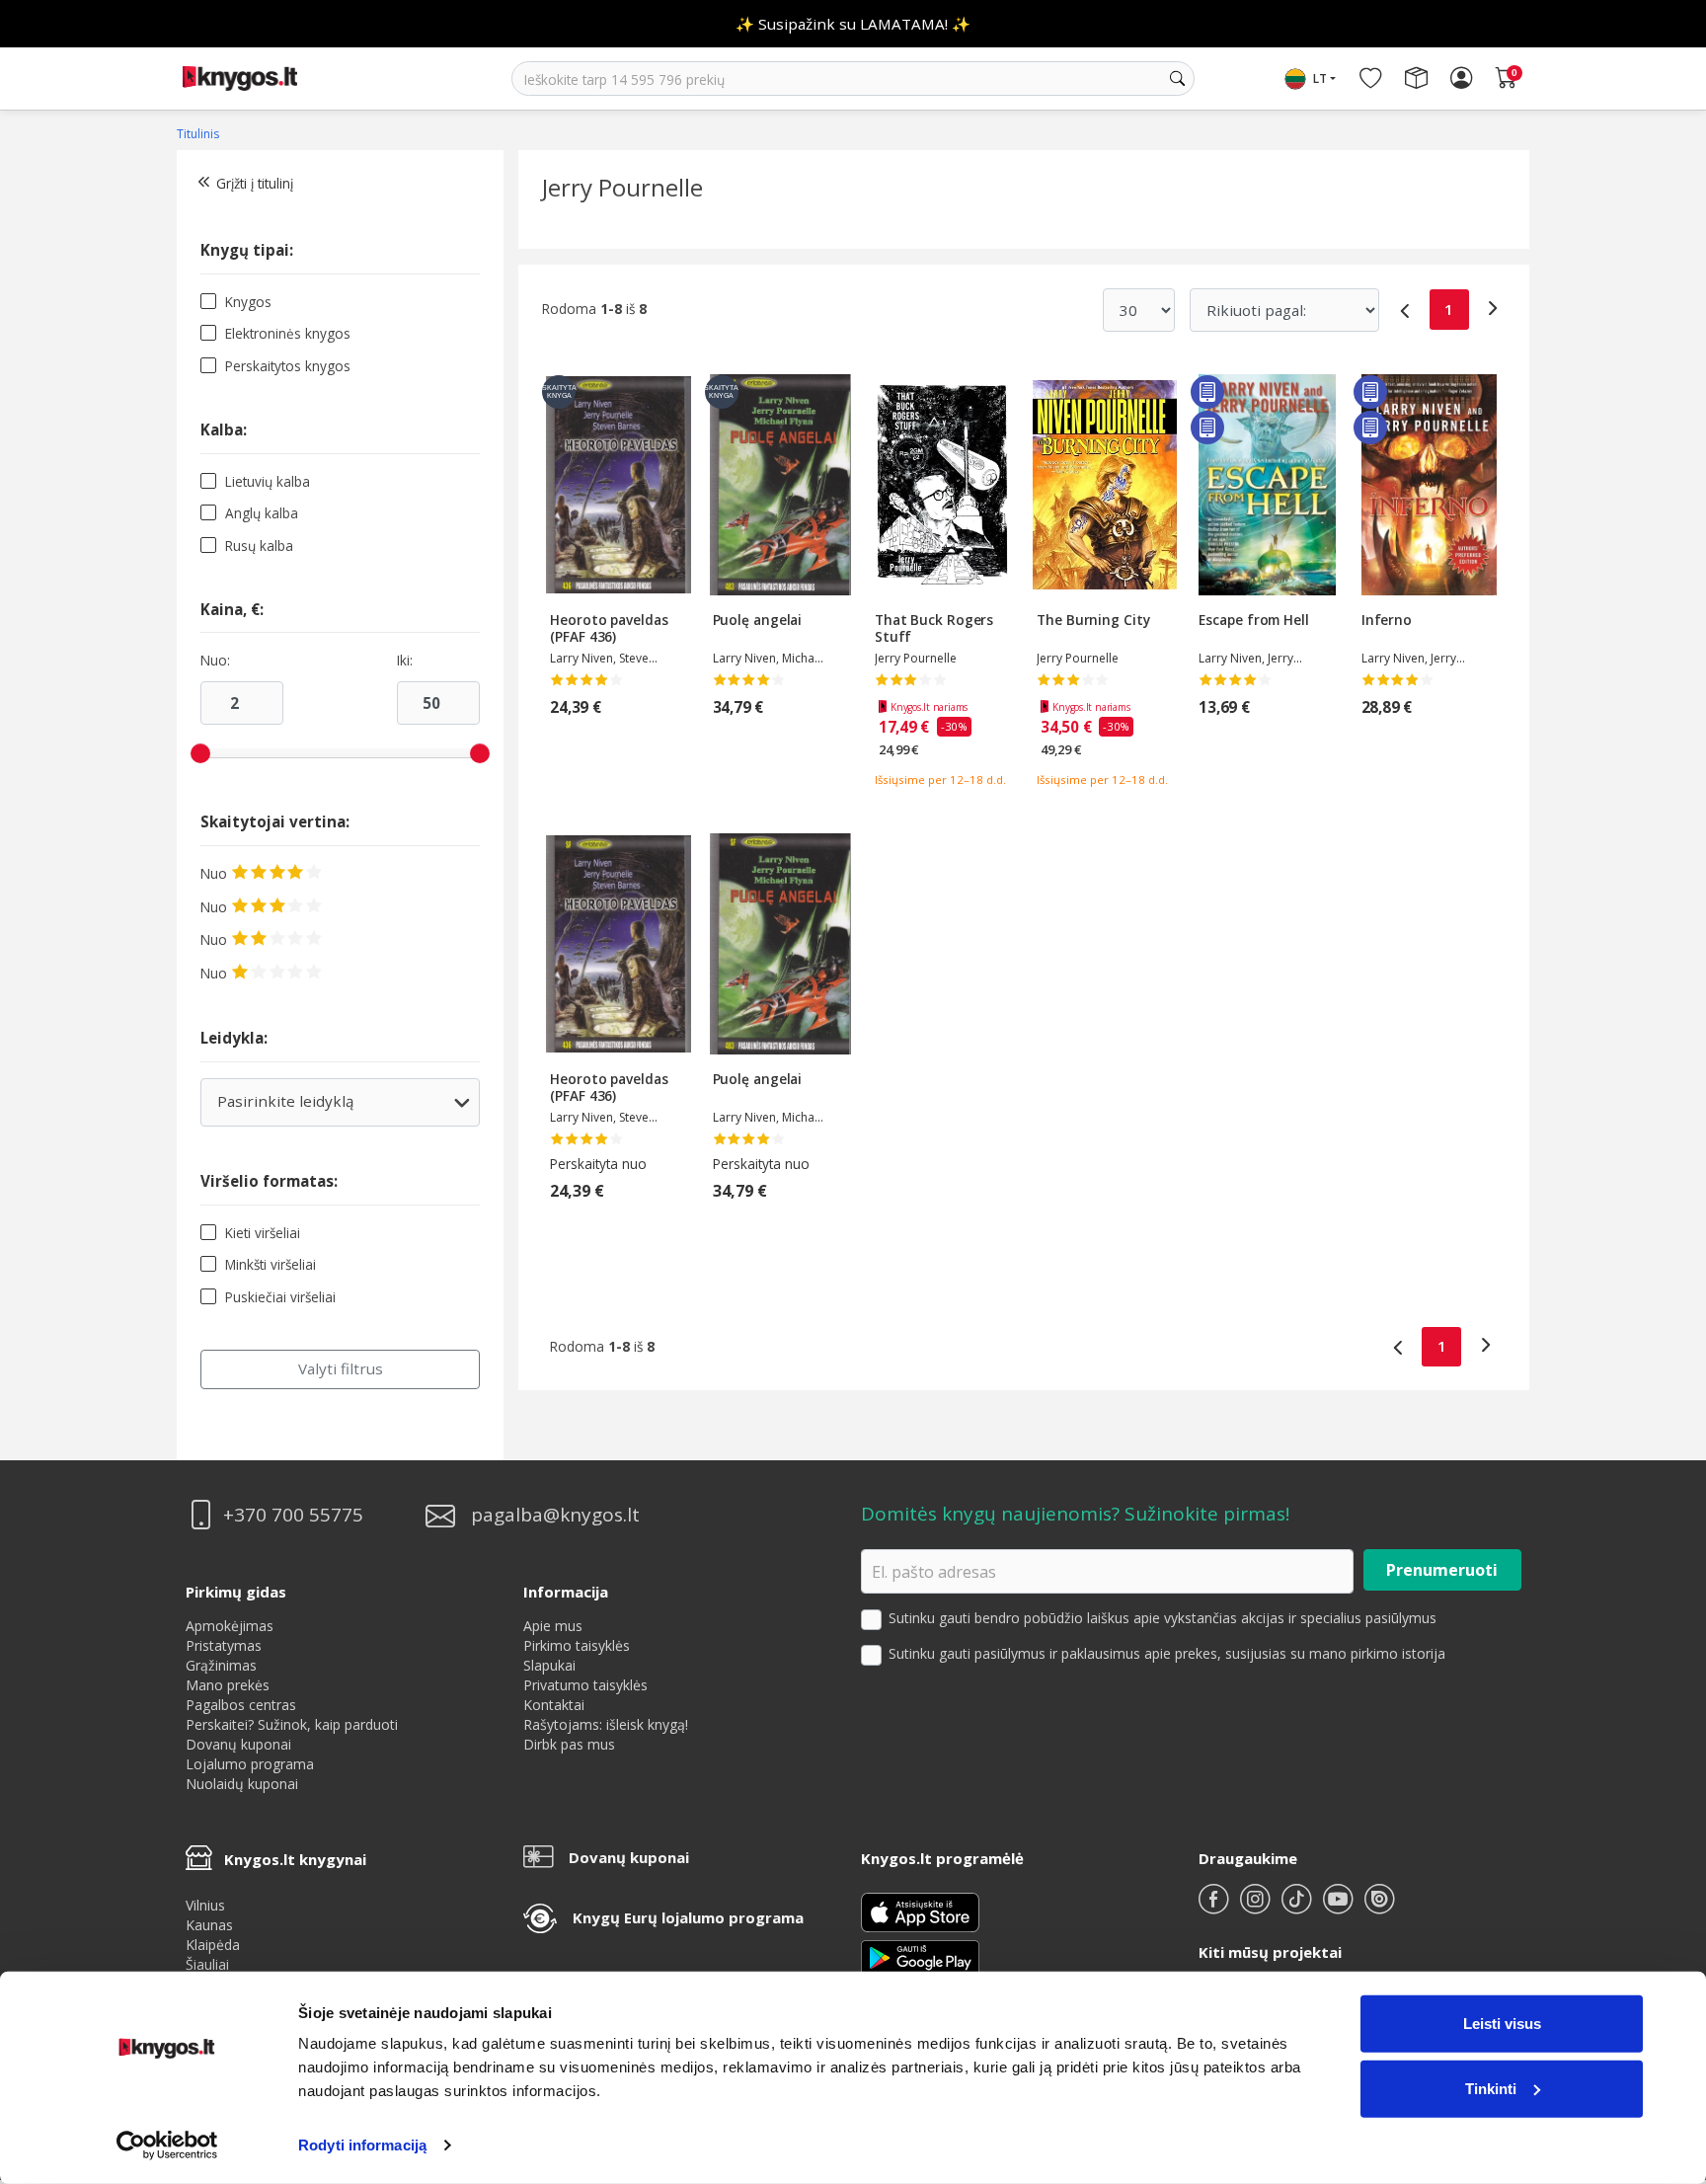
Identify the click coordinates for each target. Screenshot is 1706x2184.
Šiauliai (207, 1964)
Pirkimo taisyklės (577, 1645)
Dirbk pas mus (569, 1744)
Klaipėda (213, 1945)
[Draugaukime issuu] (1379, 1907)
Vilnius (205, 1905)
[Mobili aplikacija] (920, 1956)
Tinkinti (1491, 2088)
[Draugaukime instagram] (1257, 1907)
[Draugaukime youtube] (1340, 1907)
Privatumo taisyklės (585, 1685)
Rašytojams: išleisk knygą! (606, 1724)
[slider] (200, 753)
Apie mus (553, 1626)
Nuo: (215, 661)
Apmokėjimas (230, 1626)
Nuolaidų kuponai (242, 1784)
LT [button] (1320, 78)
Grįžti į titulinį (255, 183)
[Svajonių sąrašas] (1370, 79)
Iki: (405, 661)
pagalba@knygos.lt (555, 1515)
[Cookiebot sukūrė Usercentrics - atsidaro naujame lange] (167, 2145)
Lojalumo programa (250, 1764)
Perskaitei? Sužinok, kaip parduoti (292, 1724)
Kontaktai (554, 1705)
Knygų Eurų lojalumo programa (688, 1917)
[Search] (1177, 79)
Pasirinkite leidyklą (339, 1108)
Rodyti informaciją (362, 2145)
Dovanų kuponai (238, 1744)
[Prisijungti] (1461, 79)
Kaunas (209, 1925)
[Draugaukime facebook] (1215, 1907)
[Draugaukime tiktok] (1298, 1907)
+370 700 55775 (293, 1515)
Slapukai (549, 1665)
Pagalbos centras (241, 1705)
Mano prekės (228, 1685)
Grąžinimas (221, 1665)
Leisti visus (1502, 2024)
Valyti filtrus (341, 1368)
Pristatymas (224, 1645)
